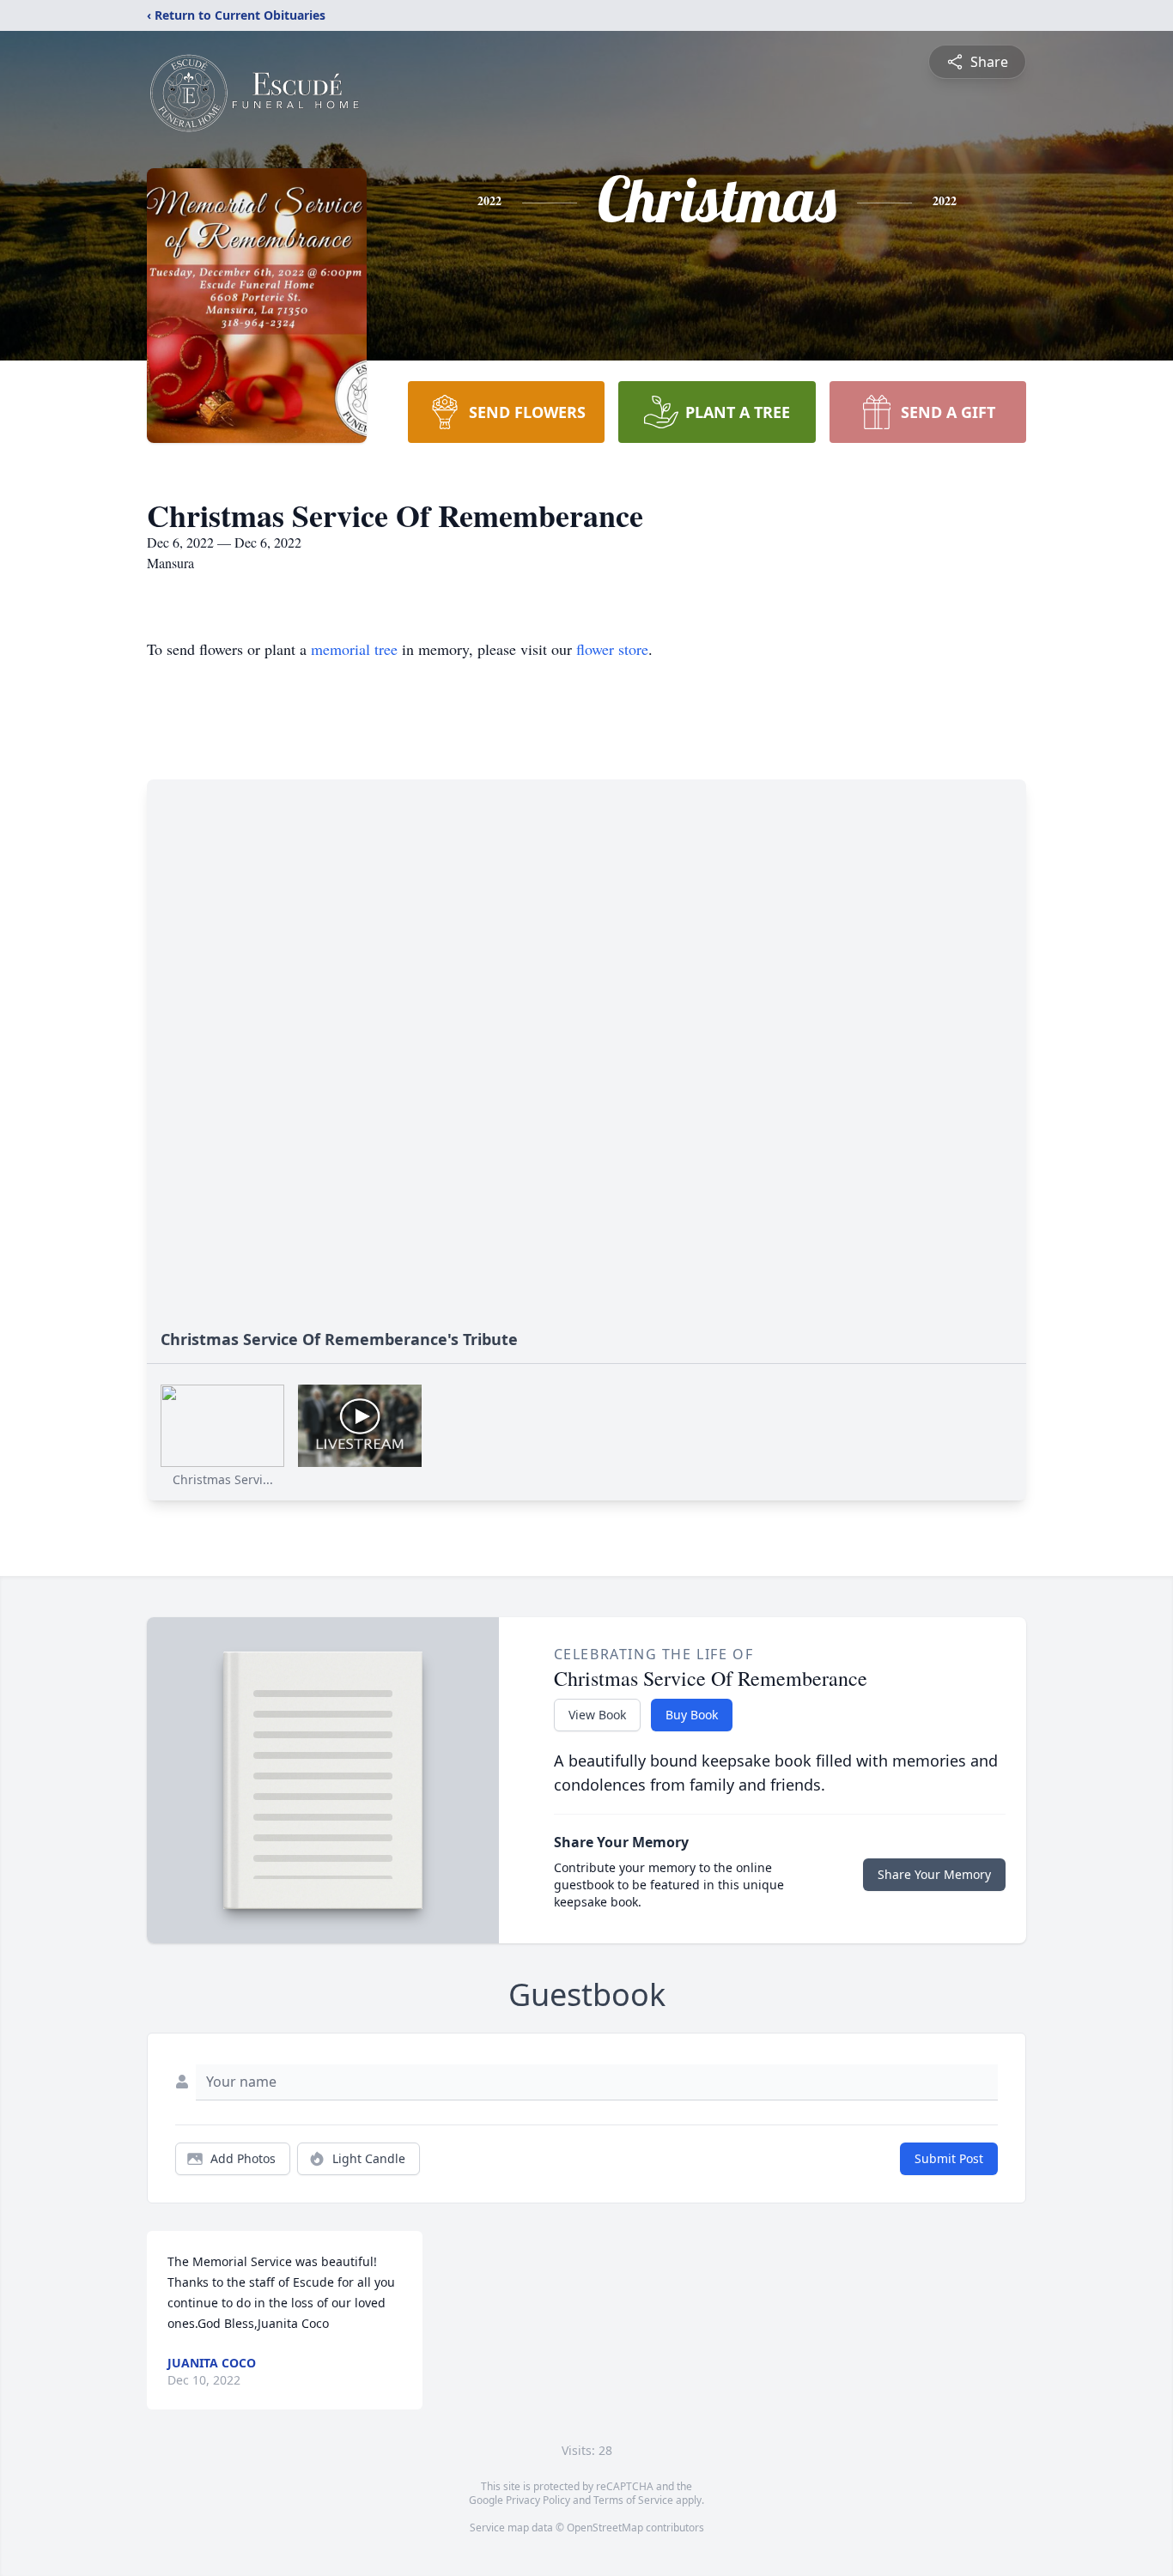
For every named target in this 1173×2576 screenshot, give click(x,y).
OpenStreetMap (605, 2528)
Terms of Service (633, 2500)
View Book (597, 1715)
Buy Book (692, 1715)
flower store (612, 649)
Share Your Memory (934, 1874)
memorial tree (354, 649)
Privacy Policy (538, 2500)
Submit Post (949, 2158)
